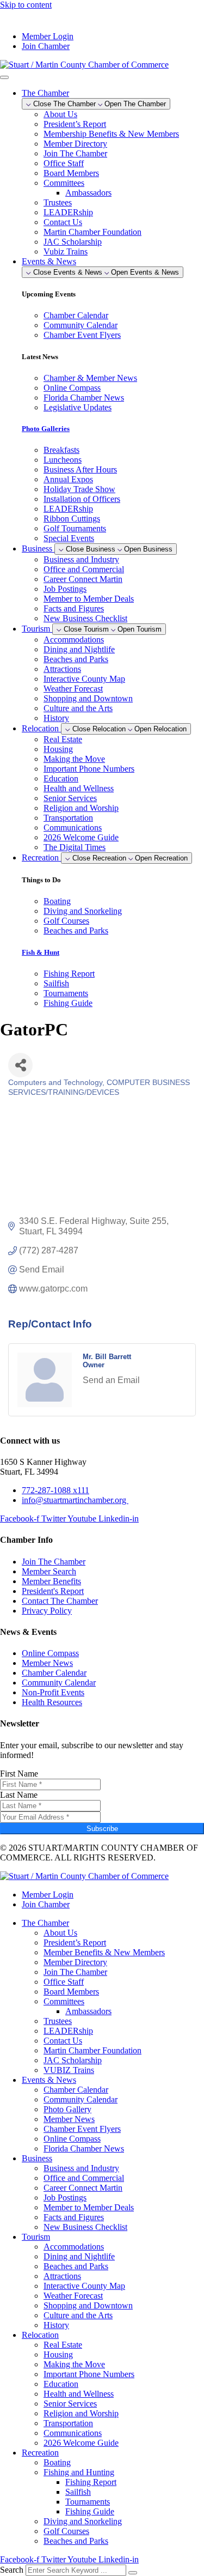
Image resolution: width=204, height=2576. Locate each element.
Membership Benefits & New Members (111, 134)
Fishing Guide (90, 2511)
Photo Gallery (67, 2109)
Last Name (19, 1795)
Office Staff (64, 163)
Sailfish (78, 2492)
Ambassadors (88, 193)
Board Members (71, 173)
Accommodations (74, 640)
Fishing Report (91, 2482)
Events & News (49, 2080)
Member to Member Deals (89, 599)
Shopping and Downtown (88, 698)
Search (12, 2570)
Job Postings (65, 589)
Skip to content (26, 5)
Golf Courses (66, 2531)
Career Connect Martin (83, 579)
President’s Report (75, 124)
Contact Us (63, 222)
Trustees (58, 202)
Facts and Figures (74, 608)
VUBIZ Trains (69, 2070)
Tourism (36, 2237)
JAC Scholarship (73, 242)
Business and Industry (81, 559)
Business (37, 2158)
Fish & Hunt (41, 952)
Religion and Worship (81, 808)
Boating (57, 2462)
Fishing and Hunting (79, 2472)
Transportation (68, 818)
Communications (73, 828)
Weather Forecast (73, 689)
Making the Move (74, 759)
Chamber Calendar (76, 2090)
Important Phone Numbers (89, 769)
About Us (60, 114)
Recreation (40, 2453)
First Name (19, 1774)
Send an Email (111, 1380)
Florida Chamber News (84, 2148)
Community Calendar (81, 2099)
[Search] (133, 2573)
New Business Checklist (85, 618)
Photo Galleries (46, 429)
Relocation (40, 2335)
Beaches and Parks (76, 659)
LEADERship (68, 212)
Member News (69, 2119)
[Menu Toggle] (4, 77)
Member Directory (75, 144)
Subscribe (102, 1829)
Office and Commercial (84, 569)
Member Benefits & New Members (104, 1952)
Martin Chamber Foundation (92, 232)
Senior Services (70, 798)
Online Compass (72, 2139)
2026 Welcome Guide (81, 837)
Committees (64, 183)
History (56, 718)
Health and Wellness (79, 788)
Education (61, 778)
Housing (58, 749)
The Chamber (45, 1923)
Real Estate (63, 739)
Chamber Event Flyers (82, 2129)
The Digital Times (75, 847)
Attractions (62, 669)
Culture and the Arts (78, 708)
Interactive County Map (84, 679)
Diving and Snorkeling (83, 2521)
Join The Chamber (75, 153)
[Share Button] (20, 1065)
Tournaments (88, 2502)
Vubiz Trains (66, 251)
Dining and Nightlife (79, 649)
